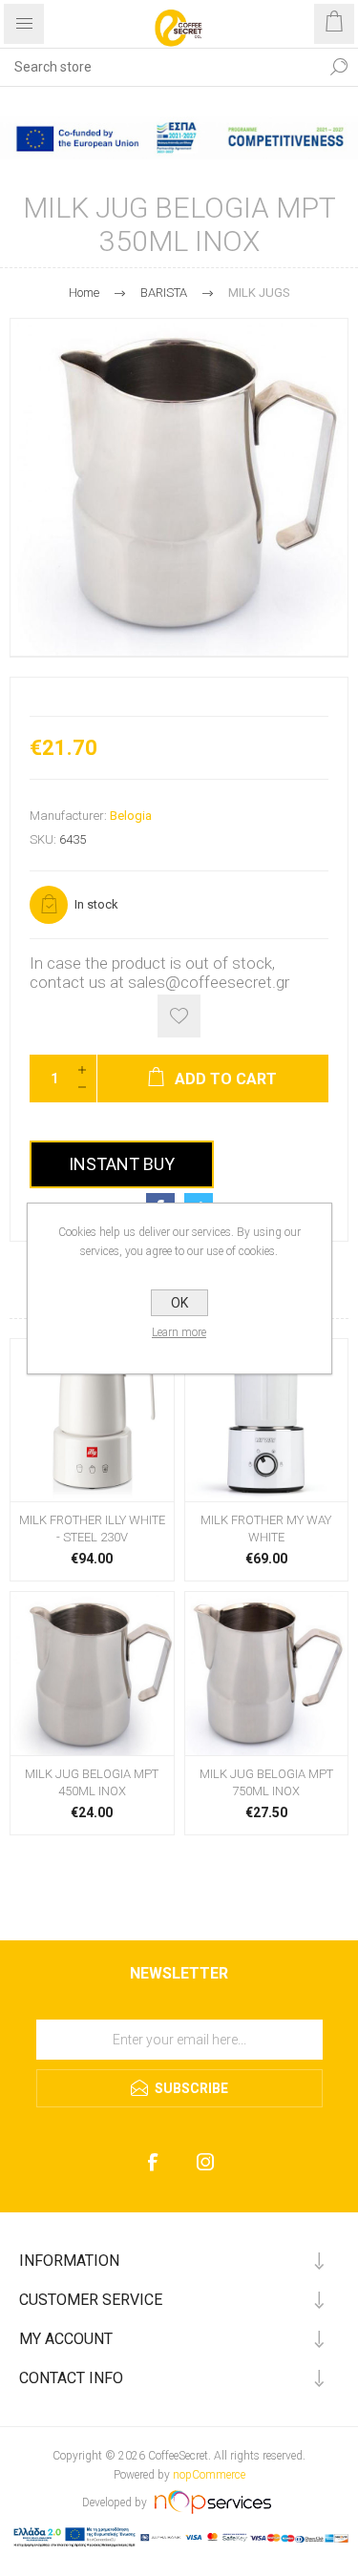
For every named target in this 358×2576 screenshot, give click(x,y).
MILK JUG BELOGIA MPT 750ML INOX (266, 1782)
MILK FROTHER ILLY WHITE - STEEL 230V (92, 1529)
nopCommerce (209, 2475)
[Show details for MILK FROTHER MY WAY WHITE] (267, 1421)
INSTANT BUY (122, 1164)
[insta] (206, 2162)
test (179, 2013)
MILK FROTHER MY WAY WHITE (266, 1529)
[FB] (153, 2162)
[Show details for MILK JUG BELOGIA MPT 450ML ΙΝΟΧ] (92, 1674)
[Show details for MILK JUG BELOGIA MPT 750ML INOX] (267, 1674)
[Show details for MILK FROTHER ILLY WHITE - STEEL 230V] (92, 1421)
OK (179, 1303)
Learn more (179, 1332)
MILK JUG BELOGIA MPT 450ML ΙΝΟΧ (92, 1782)
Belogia (131, 816)
